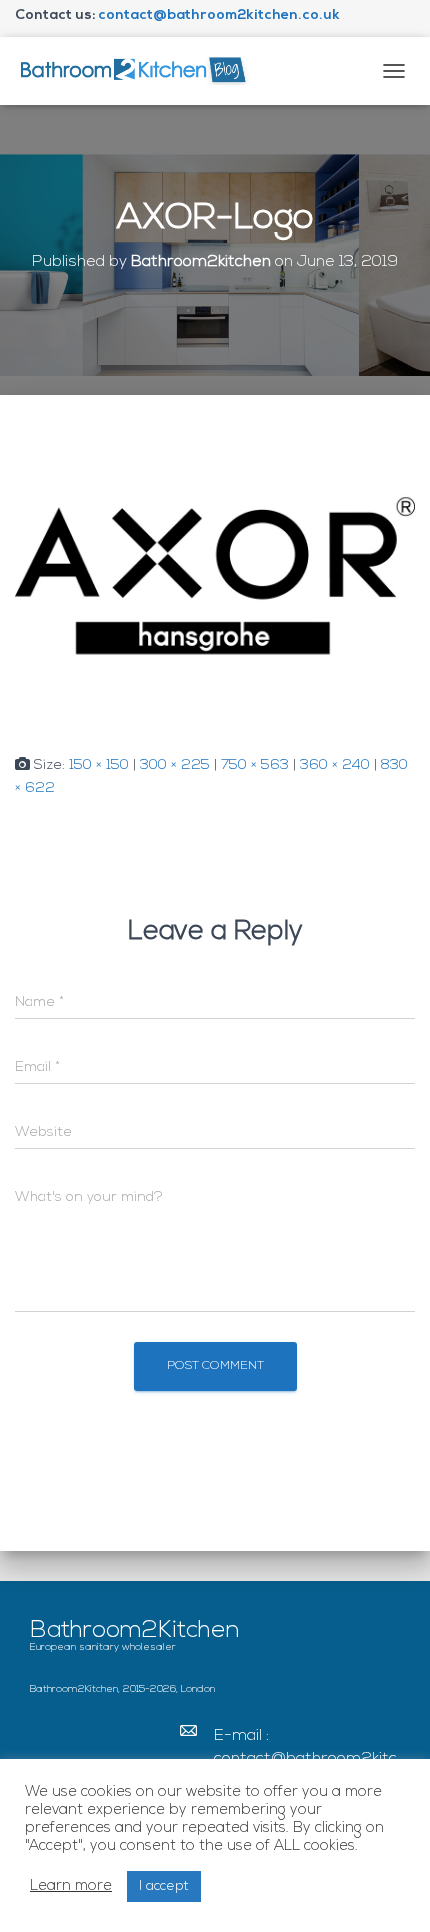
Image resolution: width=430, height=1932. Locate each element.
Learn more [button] (71, 1886)
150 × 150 (99, 765)
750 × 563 (255, 765)
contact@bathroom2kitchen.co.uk (219, 15)
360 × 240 (335, 765)
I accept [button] (164, 1886)
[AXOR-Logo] (215, 575)
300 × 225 (175, 765)
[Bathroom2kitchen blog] (140, 70)
